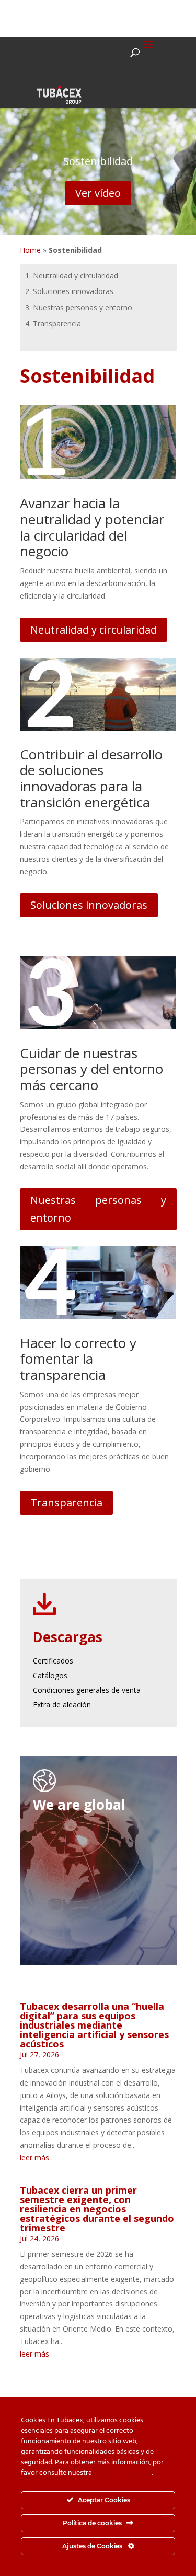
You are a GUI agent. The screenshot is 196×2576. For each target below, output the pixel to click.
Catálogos (50, 1675)
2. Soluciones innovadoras (69, 291)
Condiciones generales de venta (87, 1690)
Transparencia (66, 1502)
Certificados (53, 1661)
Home (30, 250)
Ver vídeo (98, 193)
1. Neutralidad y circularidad (72, 276)
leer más (34, 2157)
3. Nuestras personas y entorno (79, 307)
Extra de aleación (62, 1705)
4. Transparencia (53, 324)
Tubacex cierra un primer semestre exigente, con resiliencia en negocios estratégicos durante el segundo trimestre (97, 2209)
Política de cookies (123, 2473)
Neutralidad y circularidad (94, 630)
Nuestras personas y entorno (98, 1209)
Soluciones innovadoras (89, 905)
